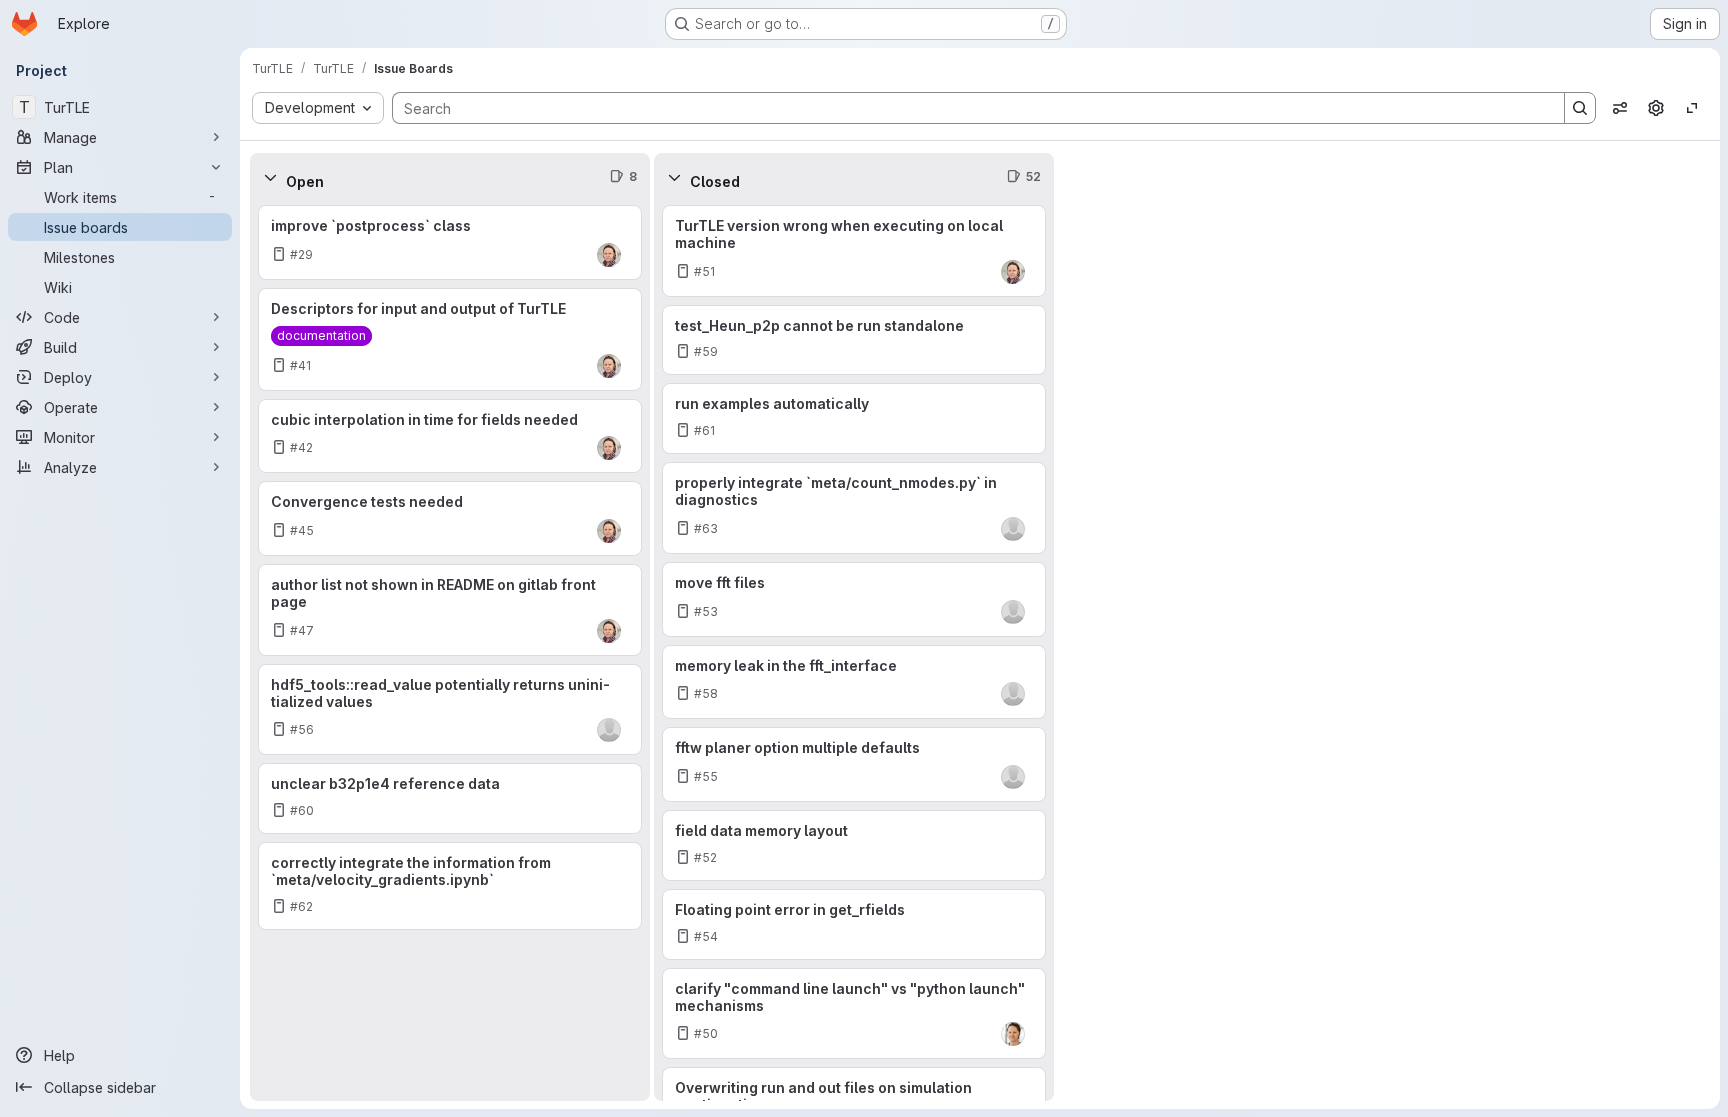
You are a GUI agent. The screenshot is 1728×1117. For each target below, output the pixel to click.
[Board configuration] (1656, 108)
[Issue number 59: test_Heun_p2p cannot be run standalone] (854, 340)
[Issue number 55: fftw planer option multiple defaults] (854, 764)
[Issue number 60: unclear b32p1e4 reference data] (450, 798)
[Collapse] (270, 177)
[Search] (1580, 108)
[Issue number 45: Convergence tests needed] (450, 518)
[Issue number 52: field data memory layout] (854, 845)
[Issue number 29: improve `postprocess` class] (450, 242)
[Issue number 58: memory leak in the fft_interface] (854, 682)
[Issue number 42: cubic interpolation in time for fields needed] (450, 436)
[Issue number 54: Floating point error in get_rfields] (854, 924)
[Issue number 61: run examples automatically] (854, 418)
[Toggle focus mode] (1692, 108)
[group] (450, 651)
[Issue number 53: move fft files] (854, 599)
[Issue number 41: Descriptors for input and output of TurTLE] (450, 339)
